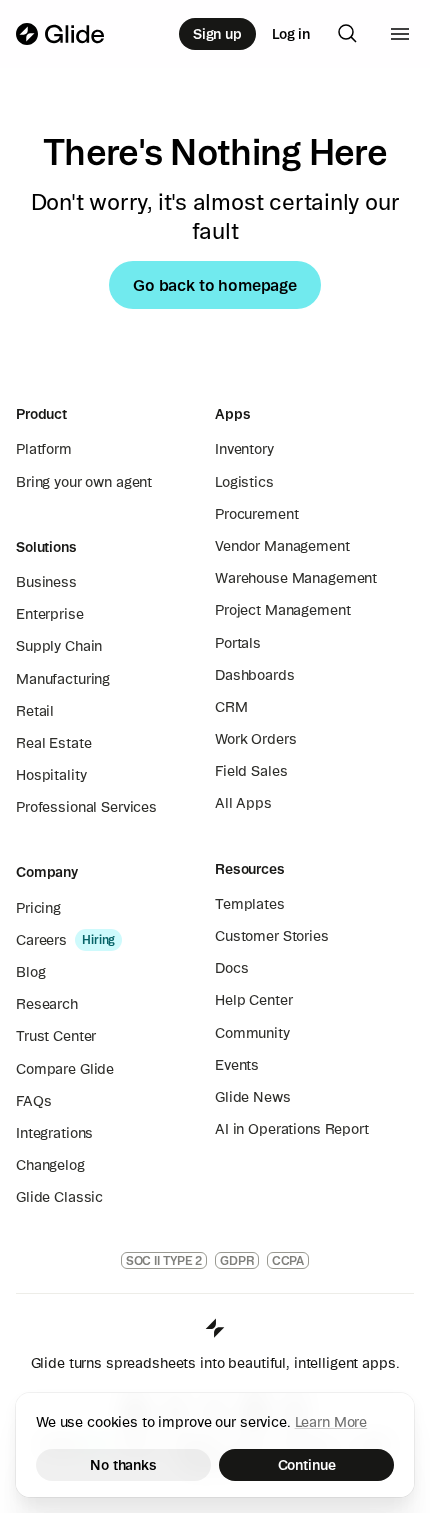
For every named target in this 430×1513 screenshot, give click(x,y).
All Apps (243, 803)
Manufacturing (63, 679)
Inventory (244, 449)
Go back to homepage (215, 285)
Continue (307, 1465)
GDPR (237, 1260)
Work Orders (255, 739)
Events (237, 1065)
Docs (231, 968)
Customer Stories (272, 936)
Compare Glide (65, 1069)
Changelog (50, 1165)
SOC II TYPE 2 (164, 1260)
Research (47, 1004)
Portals (238, 643)
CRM (231, 707)
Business (46, 582)
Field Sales (251, 771)
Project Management (282, 610)
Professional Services (86, 807)
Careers (41, 940)
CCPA (288, 1260)
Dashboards (255, 675)
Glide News (253, 1097)
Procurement (256, 514)
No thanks (123, 1465)
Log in (291, 34)
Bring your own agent (84, 482)
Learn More (331, 1422)
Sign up (217, 34)
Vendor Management (282, 546)
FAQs (33, 1101)
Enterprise (50, 614)
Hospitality (51, 775)
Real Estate (53, 743)
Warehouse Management (296, 578)
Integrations (54, 1133)
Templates (250, 904)
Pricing (38, 908)
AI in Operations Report (292, 1129)
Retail (35, 711)
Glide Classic (59, 1197)
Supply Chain (59, 646)
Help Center (253, 1000)
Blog (30, 972)
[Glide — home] (60, 34)
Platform (44, 449)
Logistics (244, 482)
